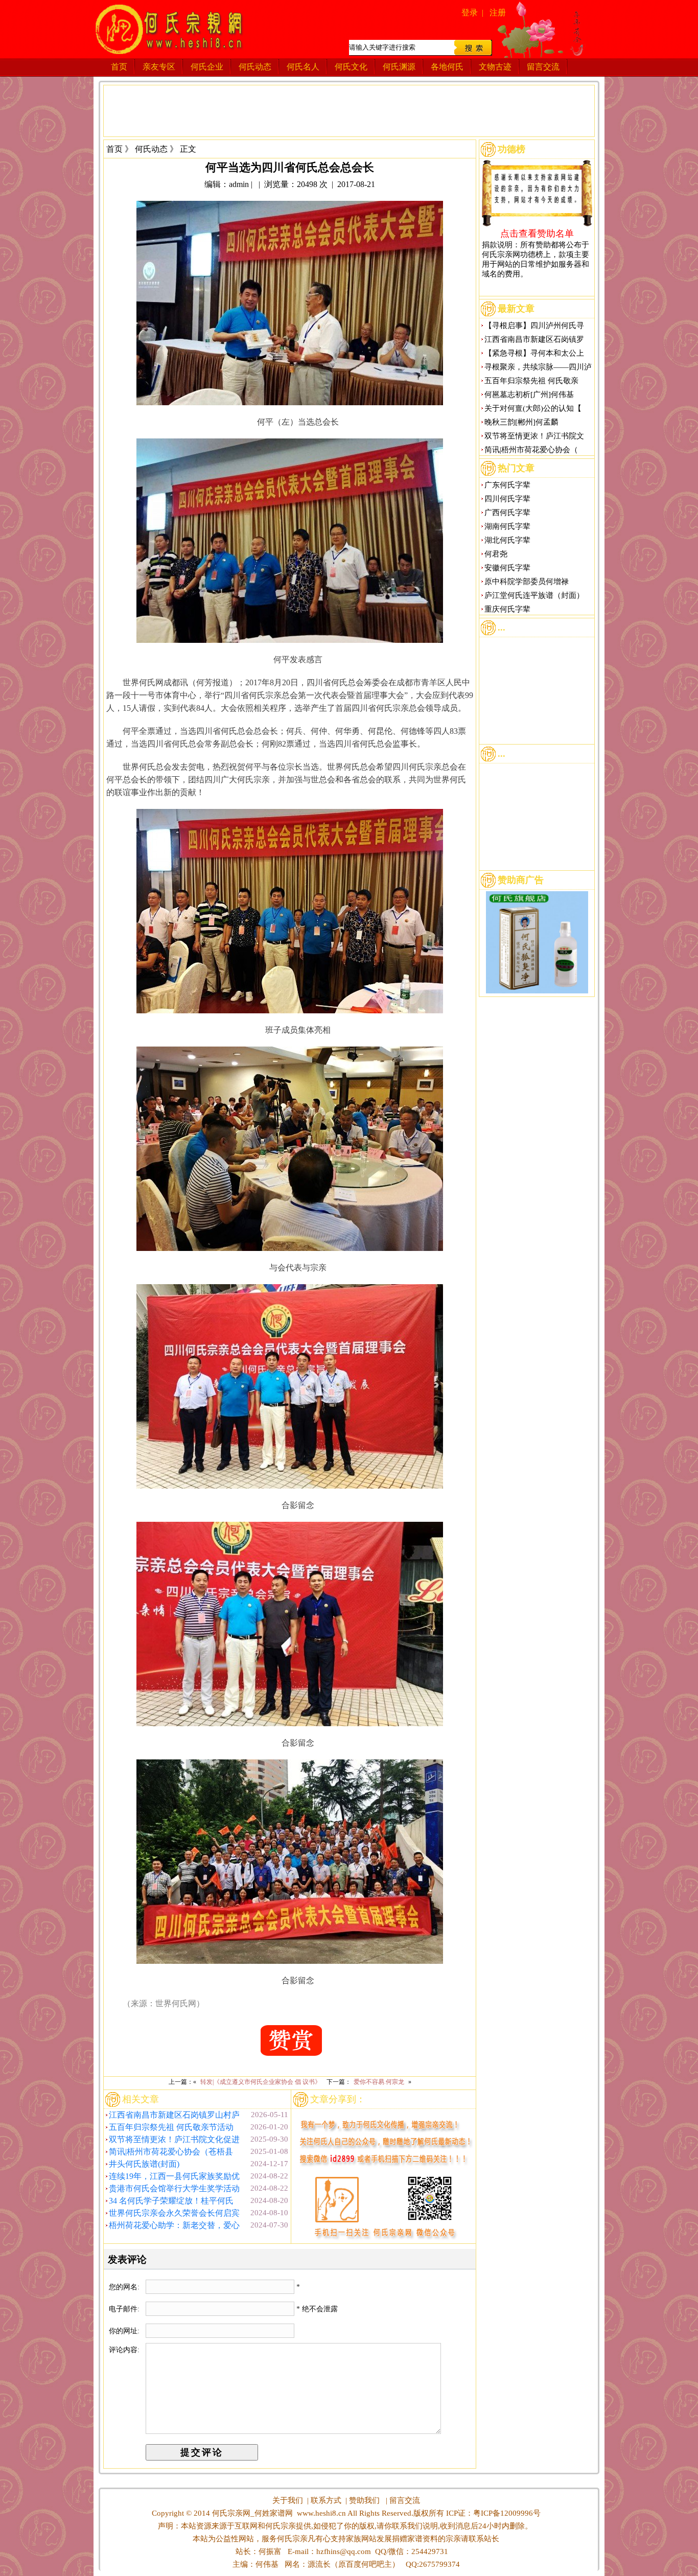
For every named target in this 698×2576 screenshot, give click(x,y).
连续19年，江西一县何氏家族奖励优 (174, 2176)
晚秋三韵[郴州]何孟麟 (521, 422)
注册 (498, 13)
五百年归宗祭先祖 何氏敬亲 (531, 381)
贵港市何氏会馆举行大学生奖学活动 (174, 2188)
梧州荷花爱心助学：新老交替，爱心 (174, 2225)
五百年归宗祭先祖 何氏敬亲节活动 (171, 2127)
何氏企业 (207, 67)
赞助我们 (364, 2500)
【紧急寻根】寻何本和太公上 (534, 353)
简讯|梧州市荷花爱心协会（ (531, 450)
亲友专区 (159, 67)
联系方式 (326, 2500)
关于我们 (288, 2500)
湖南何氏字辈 (507, 526)
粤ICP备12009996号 (507, 2513)
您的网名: (125, 2287)
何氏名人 (303, 67)
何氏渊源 (399, 67)
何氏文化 (351, 67)
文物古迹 (495, 67)
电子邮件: (125, 2309)
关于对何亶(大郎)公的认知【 (533, 408)
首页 (119, 67)
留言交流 (543, 67)
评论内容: (124, 2350)
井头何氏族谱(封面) (144, 2164)
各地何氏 (447, 67)
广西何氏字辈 (507, 513)
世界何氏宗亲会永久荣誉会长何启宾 (174, 2213)
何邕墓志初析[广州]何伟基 (529, 394)
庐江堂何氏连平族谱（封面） (534, 595)
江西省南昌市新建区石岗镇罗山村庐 (174, 2115)
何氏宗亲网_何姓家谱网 (251, 2513)
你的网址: (125, 2331)
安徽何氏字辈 (507, 568)
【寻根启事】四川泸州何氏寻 (534, 326)
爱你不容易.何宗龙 (379, 2082)
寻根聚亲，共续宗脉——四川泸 (538, 367)
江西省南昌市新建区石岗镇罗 (534, 339)
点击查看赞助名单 (537, 233)
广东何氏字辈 (507, 485)
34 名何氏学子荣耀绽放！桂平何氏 (171, 2201)
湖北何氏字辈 (507, 540)
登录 (470, 13)
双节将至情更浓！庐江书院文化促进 (174, 2139)
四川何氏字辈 (507, 499)
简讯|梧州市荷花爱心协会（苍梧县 (171, 2152)
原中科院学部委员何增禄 (527, 582)
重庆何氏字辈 (507, 609)
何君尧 (496, 554)
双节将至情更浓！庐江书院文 (534, 436)
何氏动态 (255, 67)
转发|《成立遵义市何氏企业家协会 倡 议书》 (261, 2082)
